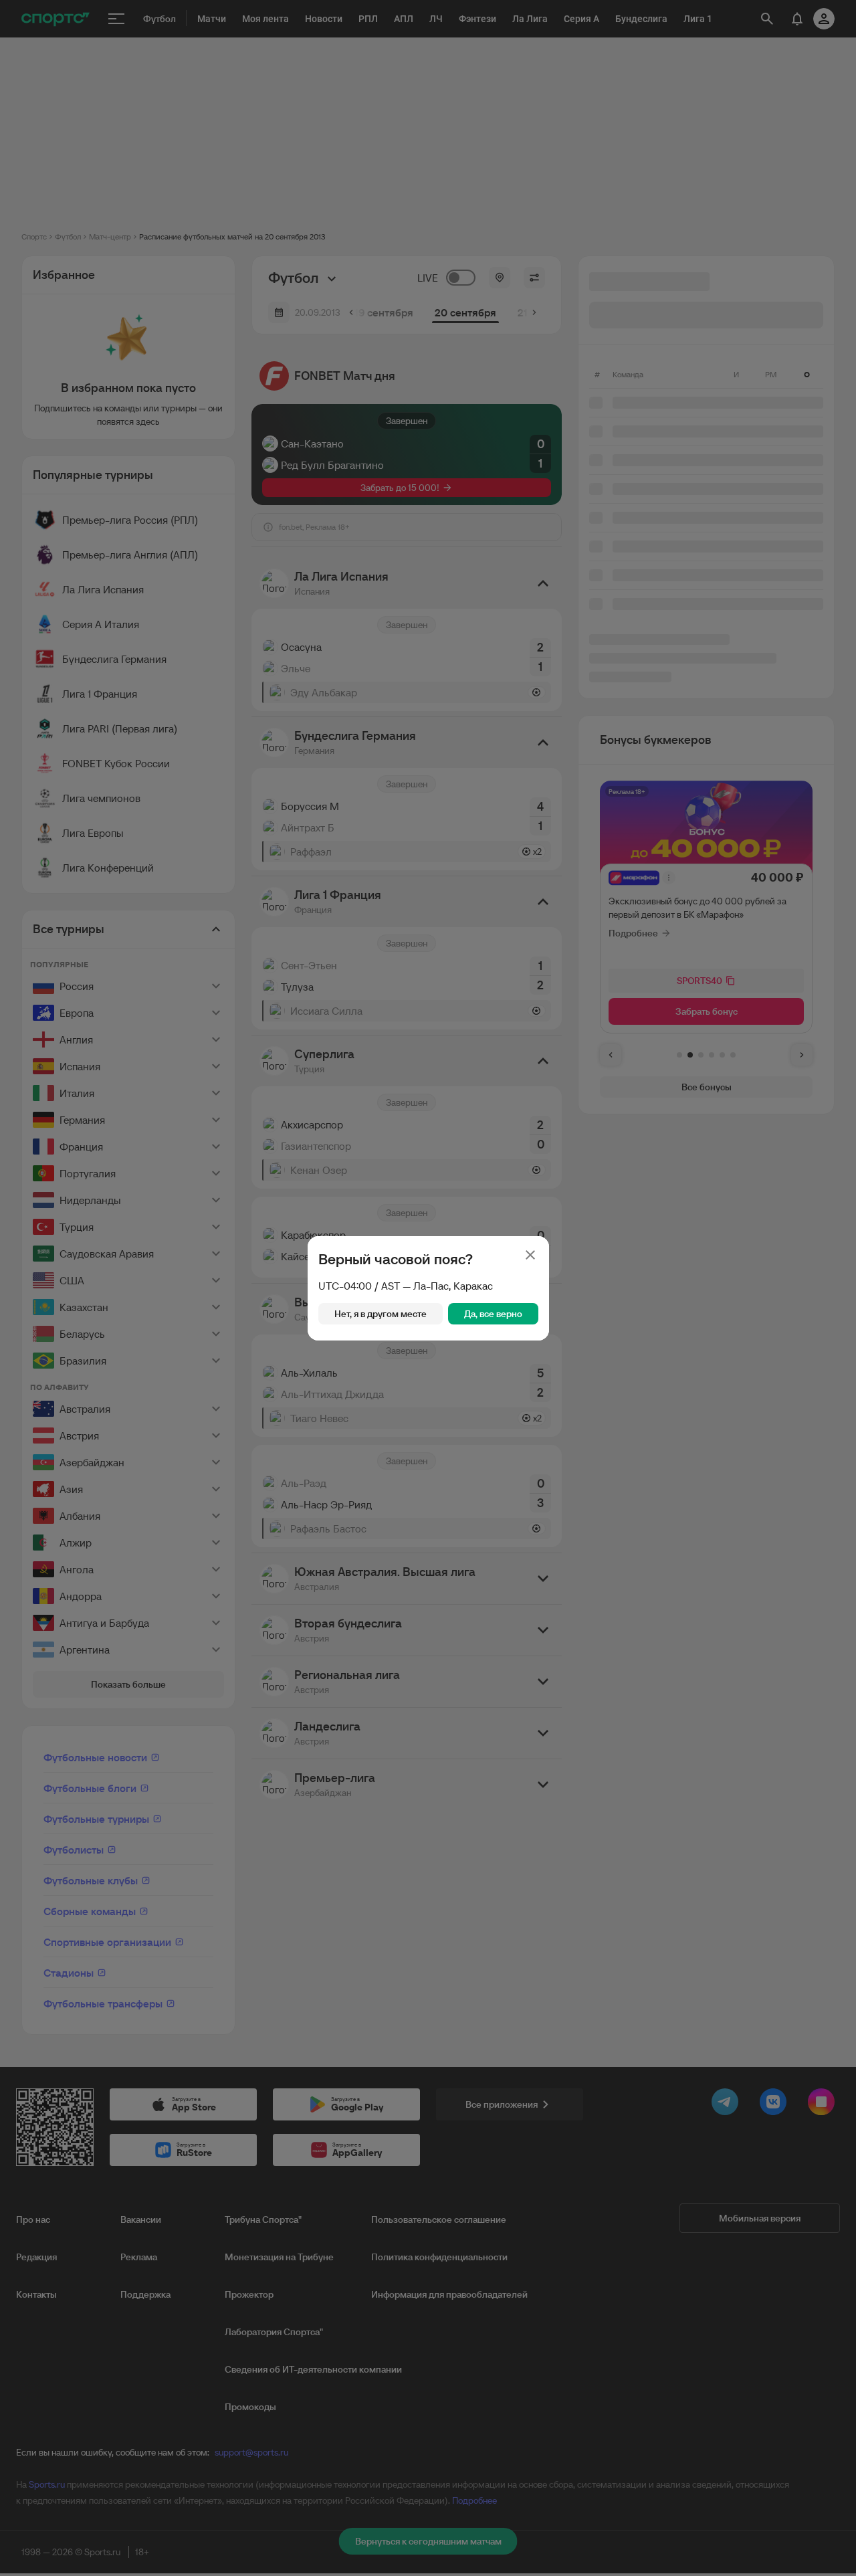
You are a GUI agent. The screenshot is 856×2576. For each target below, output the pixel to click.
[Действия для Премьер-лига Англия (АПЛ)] (216, 555)
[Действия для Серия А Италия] (216, 624)
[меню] (116, 19)
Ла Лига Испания (103, 589)
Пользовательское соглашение (439, 2219)
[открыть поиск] (730, 19)
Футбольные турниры (96, 1819)
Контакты (36, 2294)
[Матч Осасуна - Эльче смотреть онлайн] (407, 660)
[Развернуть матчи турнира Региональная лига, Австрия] (543, 1682)
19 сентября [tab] (384, 312)
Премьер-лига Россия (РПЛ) (130, 520)
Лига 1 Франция (100, 694)
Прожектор (249, 2294)
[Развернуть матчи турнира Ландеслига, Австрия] (543, 1733)
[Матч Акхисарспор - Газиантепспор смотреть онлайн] (407, 1137)
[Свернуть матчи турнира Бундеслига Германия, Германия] (543, 742)
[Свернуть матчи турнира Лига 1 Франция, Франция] (543, 902)
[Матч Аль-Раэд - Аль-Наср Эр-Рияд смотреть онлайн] (407, 1496)
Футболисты (74, 1850)
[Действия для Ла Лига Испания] (216, 589)
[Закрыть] (530, 1255)
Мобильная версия (760, 2218)
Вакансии (141, 2219)
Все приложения (502, 2104)
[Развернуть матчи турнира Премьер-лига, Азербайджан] (543, 1785)
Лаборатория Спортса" (274, 2332)
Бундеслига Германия (114, 659)
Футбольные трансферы (103, 2003)
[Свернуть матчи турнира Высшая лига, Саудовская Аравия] (543, 1309)
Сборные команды (90, 1911)
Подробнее (474, 2500)
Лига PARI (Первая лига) (120, 728)
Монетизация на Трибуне (279, 2257)
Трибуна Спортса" (263, 2219)
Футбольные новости (95, 1757)
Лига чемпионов (101, 798)
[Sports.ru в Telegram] (728, 2104)
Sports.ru (47, 2484)
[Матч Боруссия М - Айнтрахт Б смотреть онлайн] (407, 819)
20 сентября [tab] (465, 312)
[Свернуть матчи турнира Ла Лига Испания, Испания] (543, 583)
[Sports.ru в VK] (776, 2104)
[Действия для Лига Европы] (216, 833)
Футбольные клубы (91, 1880)
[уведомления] (760, 19)
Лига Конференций (108, 868)
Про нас (33, 2219)
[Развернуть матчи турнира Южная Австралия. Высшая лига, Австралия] (543, 1579)
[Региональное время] (500, 278)
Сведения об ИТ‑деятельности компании (313, 2369)
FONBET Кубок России (116, 763)
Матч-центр (110, 236)
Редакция (36, 2257)
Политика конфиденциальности (439, 2257)
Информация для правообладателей (449, 2294)
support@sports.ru (251, 2452)
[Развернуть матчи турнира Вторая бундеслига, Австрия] (543, 1630)
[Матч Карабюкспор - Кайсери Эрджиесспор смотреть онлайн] (407, 1237)
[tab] (679, 1055)
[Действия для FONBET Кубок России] (216, 763)
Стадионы (69, 1973)
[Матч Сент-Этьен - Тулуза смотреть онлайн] (407, 978)
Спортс (34, 236)
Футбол (68, 236)
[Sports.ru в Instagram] (824, 2104)
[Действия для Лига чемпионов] (216, 798)
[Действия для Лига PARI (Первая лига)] (216, 728)
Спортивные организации (107, 1942)
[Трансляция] (407, 455)
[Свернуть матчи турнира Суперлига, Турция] (543, 1061)
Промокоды (250, 2407)
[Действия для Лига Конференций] (216, 868)
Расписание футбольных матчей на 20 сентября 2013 (232, 236)
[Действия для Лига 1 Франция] (216, 694)
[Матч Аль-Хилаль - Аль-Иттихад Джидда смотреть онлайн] (407, 1386)
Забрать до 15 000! (400, 488)
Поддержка (145, 2294)
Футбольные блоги (90, 1788)
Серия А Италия (101, 624)
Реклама (139, 2257)
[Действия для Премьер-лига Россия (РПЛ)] (216, 520)
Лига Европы (93, 833)
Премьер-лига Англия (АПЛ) (130, 555)
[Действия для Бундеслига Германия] (216, 659)
